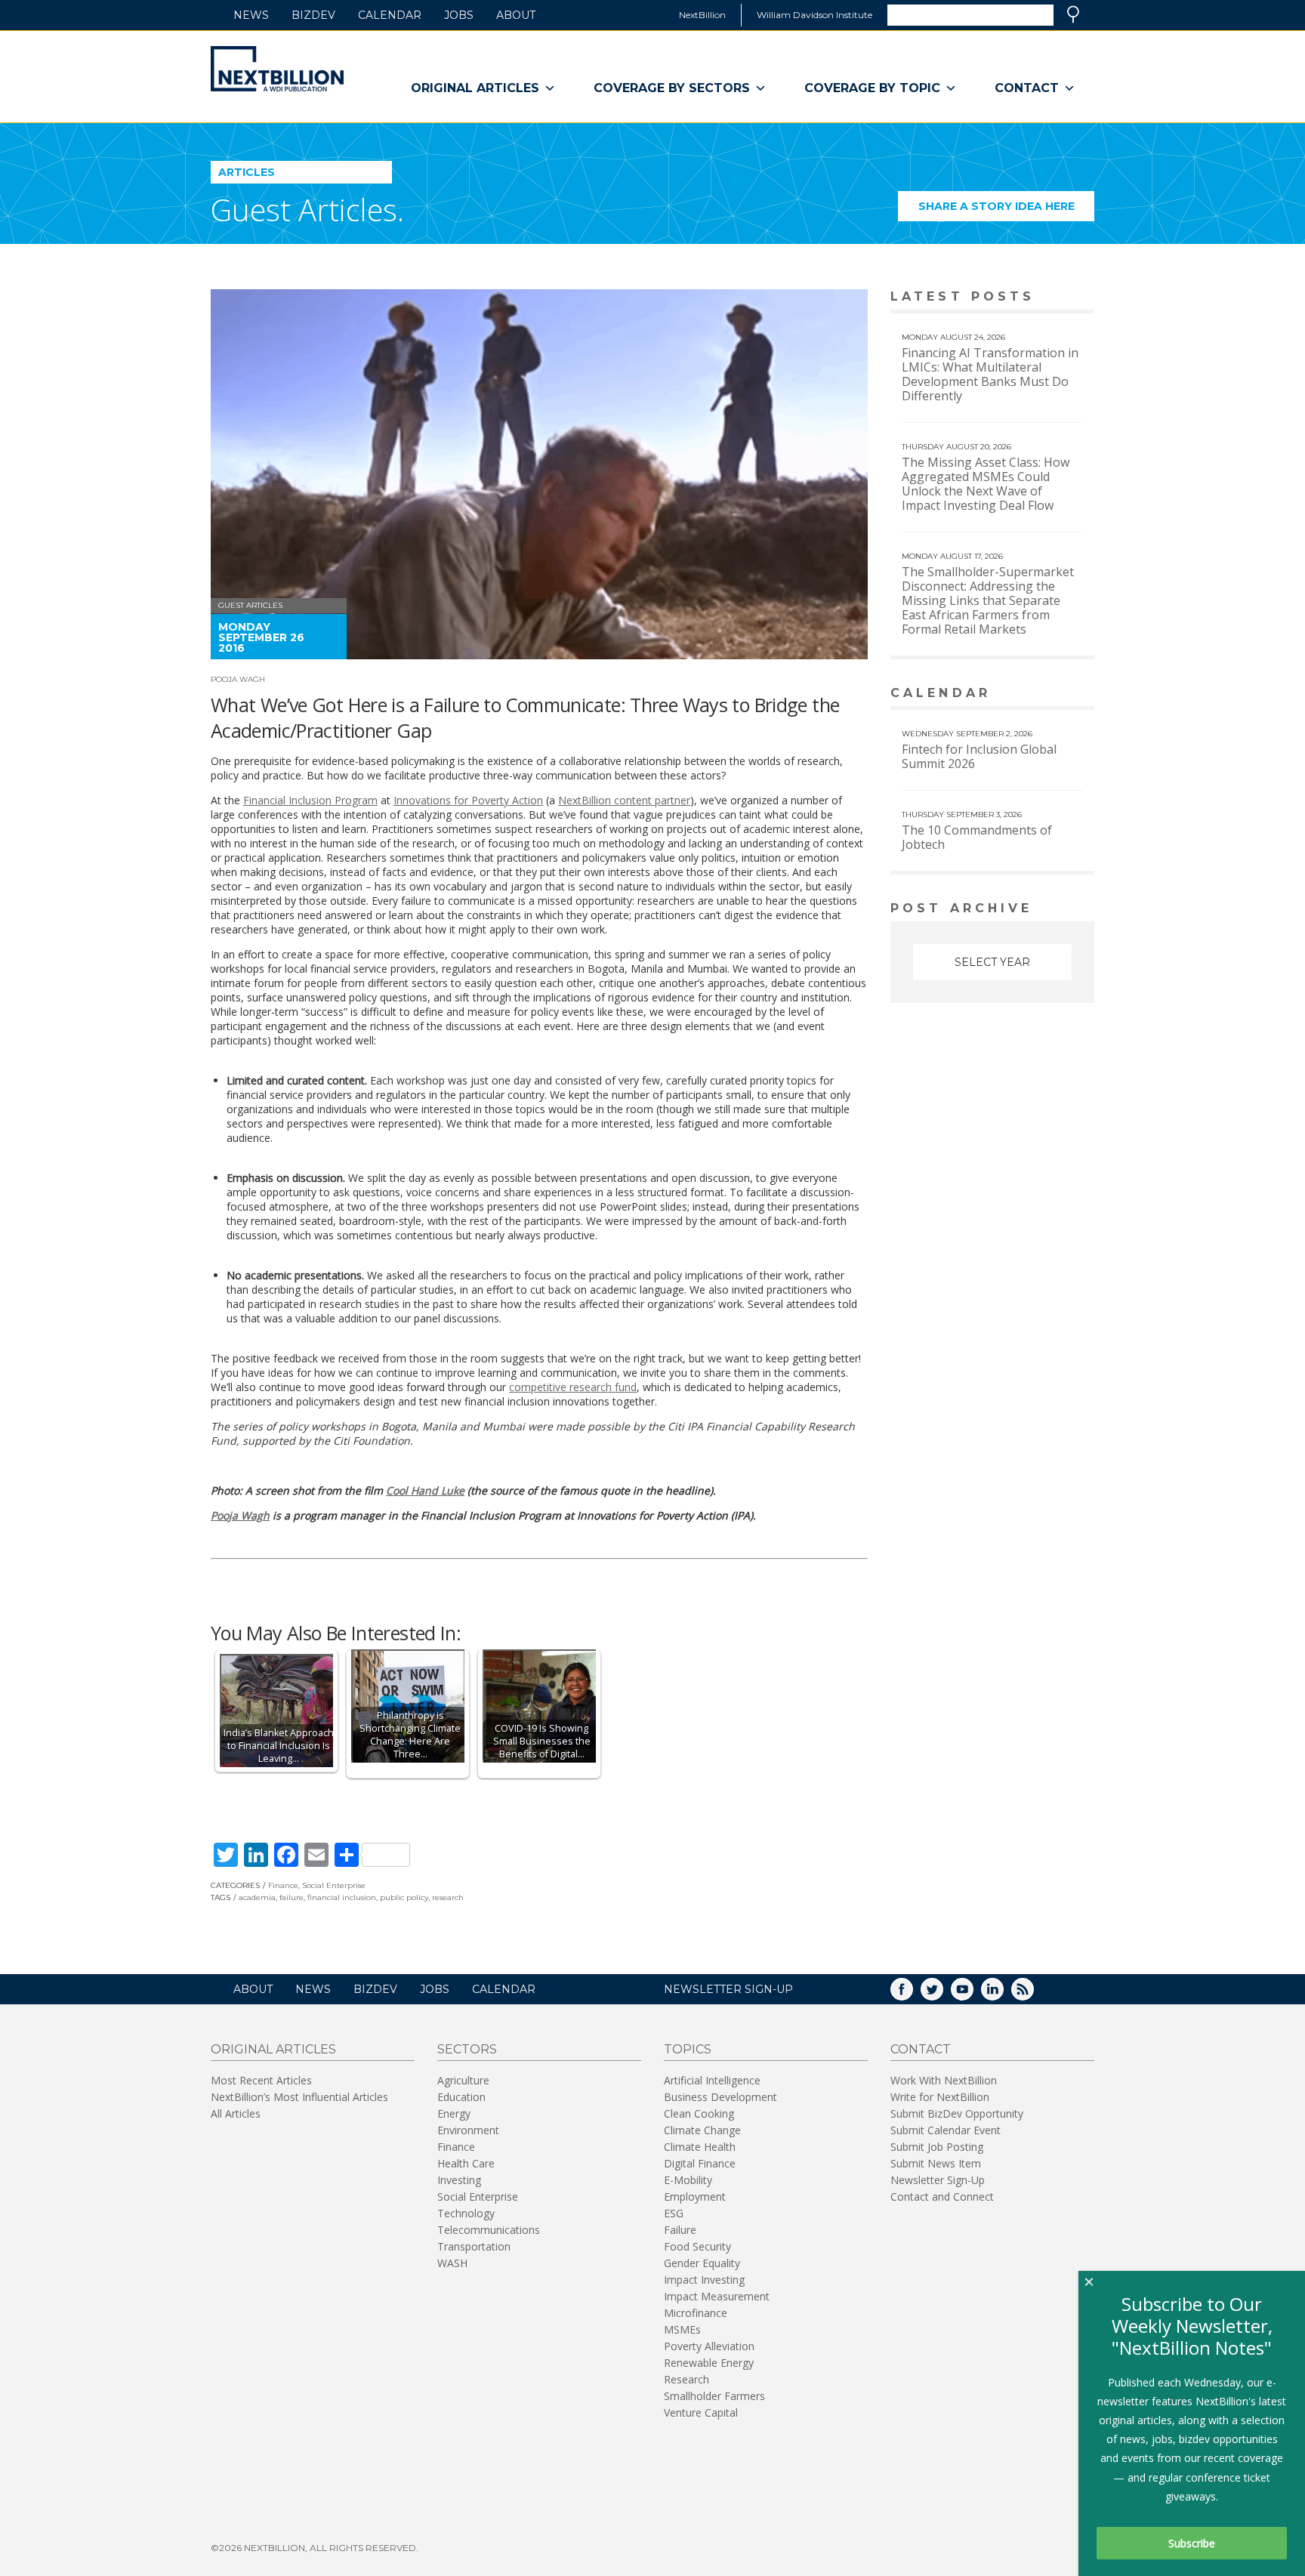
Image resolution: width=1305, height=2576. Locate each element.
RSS (1033, 1994)
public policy (404, 1897)
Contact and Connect (942, 2197)
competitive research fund (573, 1387)
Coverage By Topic (872, 88)
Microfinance (696, 2313)
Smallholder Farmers (714, 2396)
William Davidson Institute (814, 15)
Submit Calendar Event (946, 2130)
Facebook (912, 1994)
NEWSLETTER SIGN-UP (728, 1989)
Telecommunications (489, 2230)
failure (292, 1897)
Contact (1027, 88)
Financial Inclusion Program (310, 800)
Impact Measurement (717, 2296)
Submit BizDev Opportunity (957, 2113)
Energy (454, 2113)
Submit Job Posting (937, 2147)
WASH (452, 2263)
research (448, 1897)
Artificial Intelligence (712, 2080)
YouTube (973, 1994)
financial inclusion (342, 1897)
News (251, 15)
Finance (283, 1885)
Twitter (942, 1994)
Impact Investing (704, 2280)
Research (686, 2379)
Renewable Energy (709, 2363)
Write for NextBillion (940, 2097)
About (516, 15)
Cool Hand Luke (425, 1490)
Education (461, 2097)
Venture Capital (701, 2412)
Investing (459, 2180)
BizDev (313, 15)
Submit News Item (936, 2163)
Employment (695, 2197)
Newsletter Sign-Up (938, 2180)
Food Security (697, 2246)
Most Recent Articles (261, 2080)
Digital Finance (700, 2163)
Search (1073, 14)
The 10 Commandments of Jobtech (977, 837)
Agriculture (463, 2080)
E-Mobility (688, 2180)
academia (257, 1897)
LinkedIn (1003, 1994)
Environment (468, 2130)
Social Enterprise (334, 1885)
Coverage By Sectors (672, 88)
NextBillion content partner (624, 800)
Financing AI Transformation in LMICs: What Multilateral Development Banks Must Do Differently (990, 374)
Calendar (390, 15)
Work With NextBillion (944, 2080)
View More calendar (1045, 694)
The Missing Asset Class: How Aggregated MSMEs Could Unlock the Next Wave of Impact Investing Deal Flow (986, 484)
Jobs (459, 15)
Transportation (474, 2246)
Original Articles (475, 88)
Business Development (720, 2097)
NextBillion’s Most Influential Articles (299, 2097)
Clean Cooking (699, 2113)
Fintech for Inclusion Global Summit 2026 (979, 756)
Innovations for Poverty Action (468, 800)
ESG (674, 2213)
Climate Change (702, 2130)
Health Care (466, 2163)
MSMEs (682, 2329)
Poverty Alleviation (709, 2346)
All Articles (236, 2113)
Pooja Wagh (238, 679)
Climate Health (700, 2147)
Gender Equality (702, 2263)
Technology (466, 2213)
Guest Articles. (307, 210)
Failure (680, 2230)
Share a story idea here (1006, 210)
